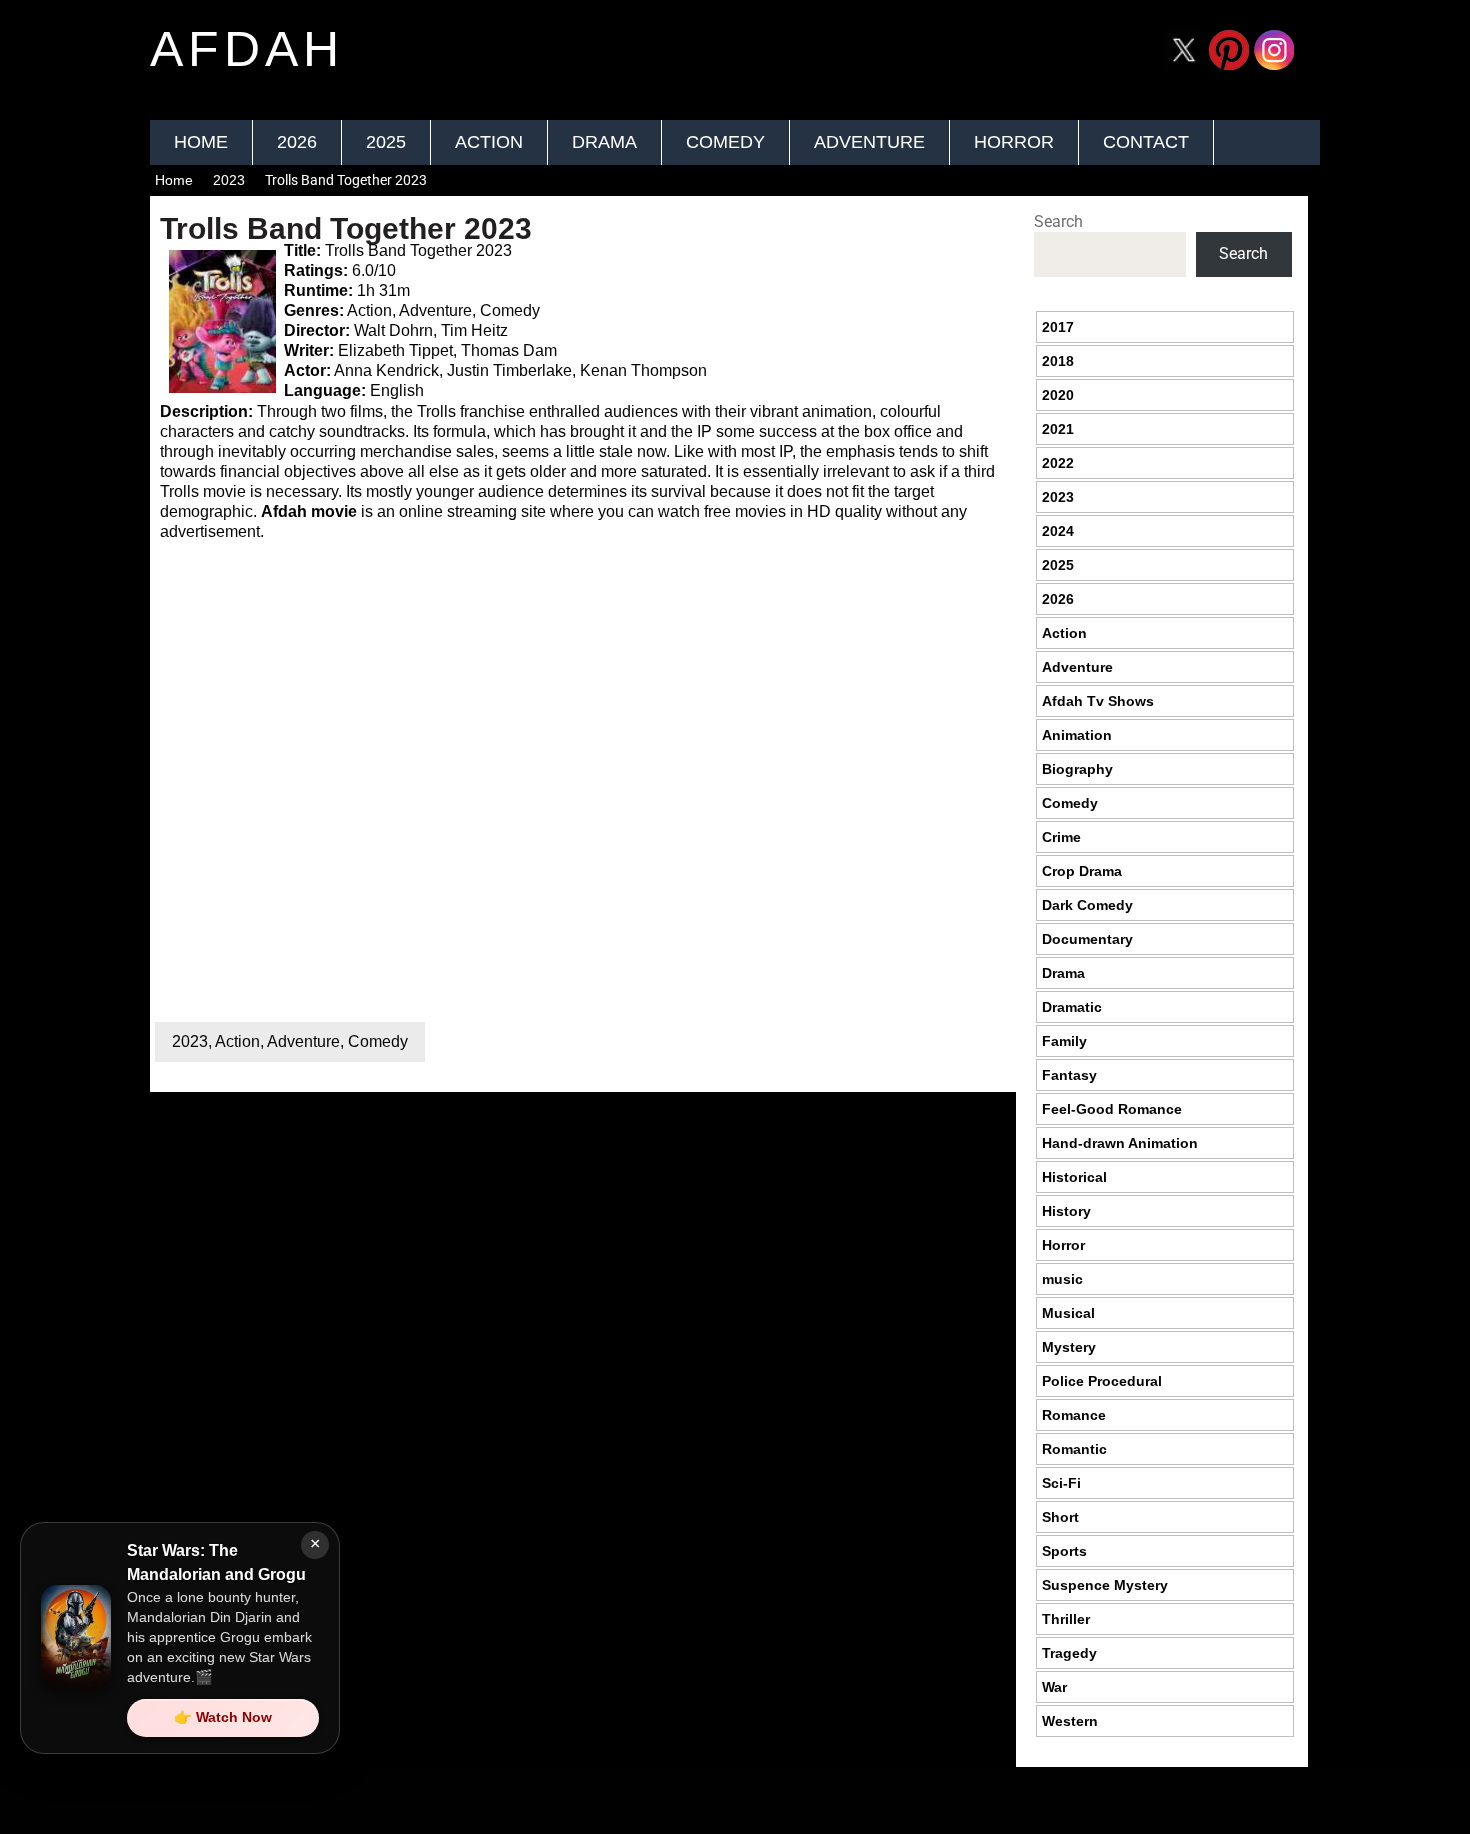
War (1054, 1687)
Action (489, 142)
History (1066, 1211)
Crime (1061, 837)
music (1062, 1279)
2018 (1058, 361)
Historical (1074, 1177)
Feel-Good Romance (1112, 1109)
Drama (604, 142)
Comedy (725, 142)
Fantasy (1069, 1075)
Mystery (1069, 1347)
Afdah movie (309, 511)
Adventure (869, 142)
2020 (1058, 395)
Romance (1074, 1415)
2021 (1058, 429)
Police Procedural (1102, 1381)
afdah (247, 49)
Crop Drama (1082, 871)
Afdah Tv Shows (1098, 701)
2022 (1058, 463)
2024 (1058, 531)
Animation (1077, 735)
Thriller (1066, 1619)
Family (1064, 1041)
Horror (1014, 142)
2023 (229, 180)
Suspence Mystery (1105, 1585)
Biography (1077, 769)
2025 (386, 142)
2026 (297, 142)
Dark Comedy (1087, 905)
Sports (1064, 1551)
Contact (1146, 142)
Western (1070, 1721)
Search (1058, 221)
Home (201, 142)
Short (1060, 1517)
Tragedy (1069, 1653)
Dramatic (1072, 1007)
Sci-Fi (1061, 1483)
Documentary (1087, 939)
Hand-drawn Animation (1120, 1143)
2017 (1058, 327)
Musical (1068, 1313)
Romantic (1074, 1449)
